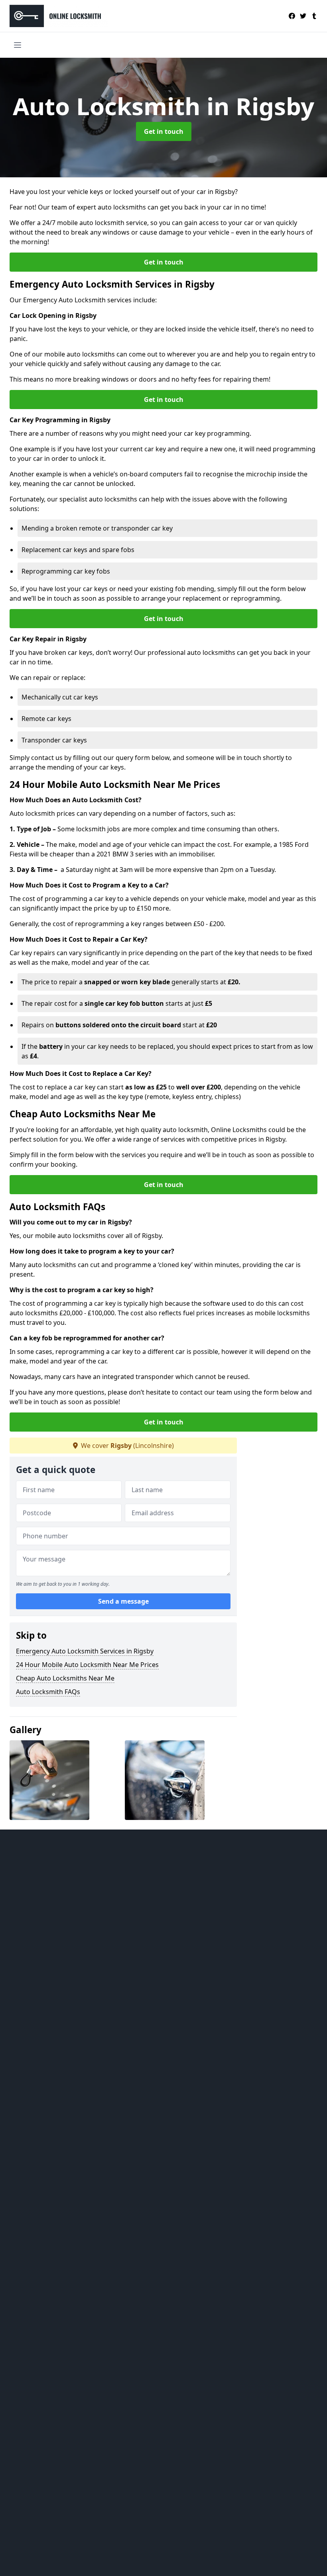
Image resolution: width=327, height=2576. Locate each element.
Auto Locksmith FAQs (48, 1692)
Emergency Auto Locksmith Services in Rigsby (85, 1651)
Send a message (123, 1601)
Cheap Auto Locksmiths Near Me (65, 1678)
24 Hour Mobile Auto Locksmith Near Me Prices (87, 1665)
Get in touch (164, 131)
